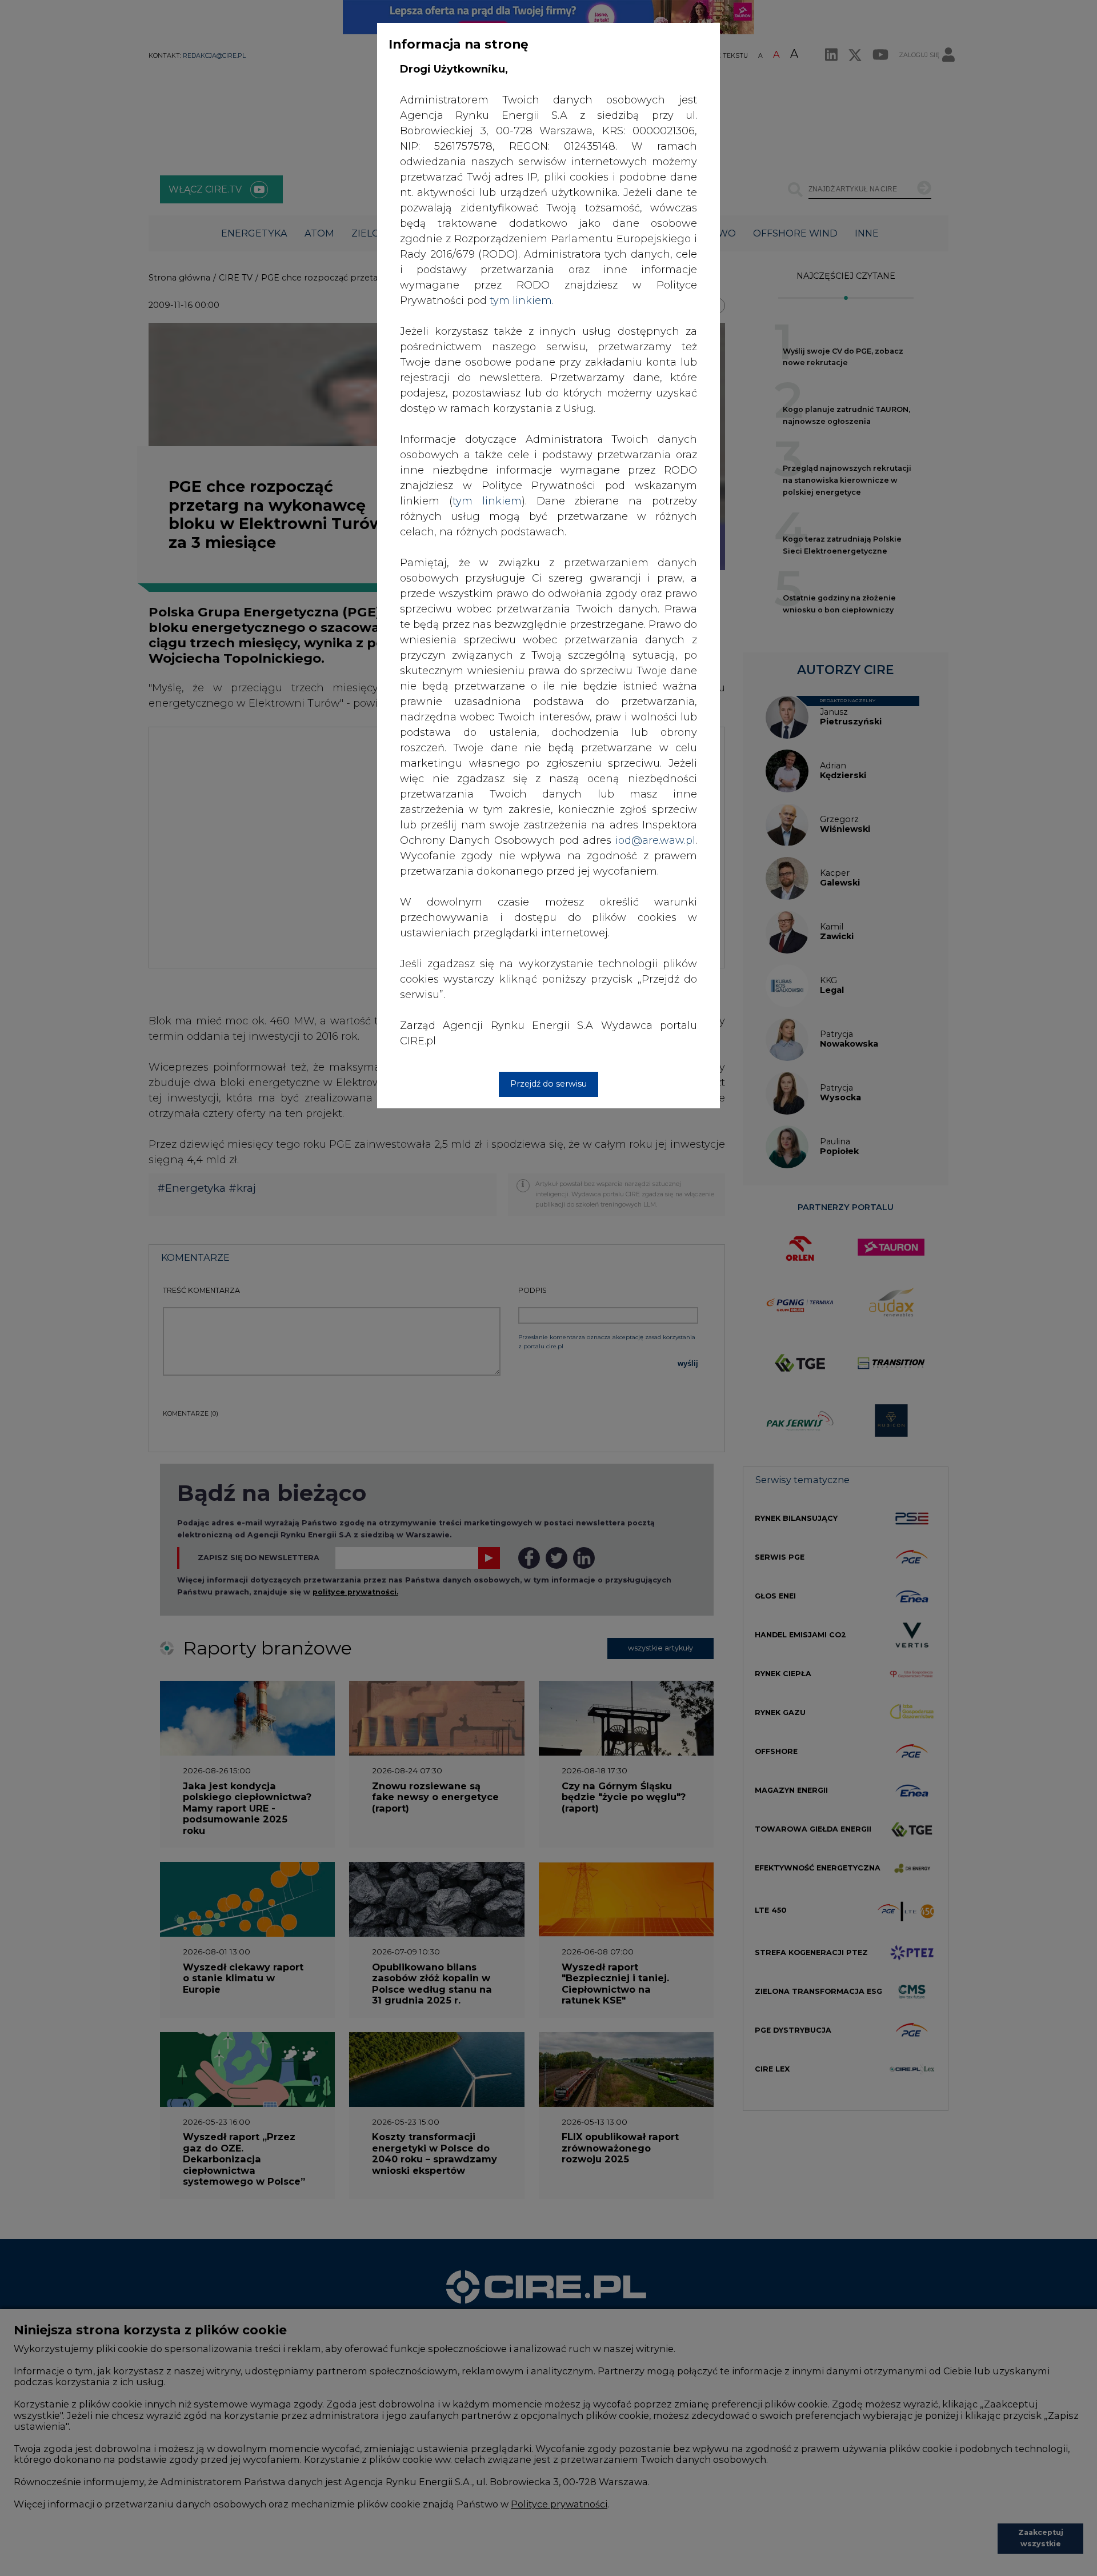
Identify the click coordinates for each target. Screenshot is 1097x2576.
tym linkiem (487, 501)
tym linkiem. (522, 301)
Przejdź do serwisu (548, 1084)
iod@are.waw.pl (655, 840)
